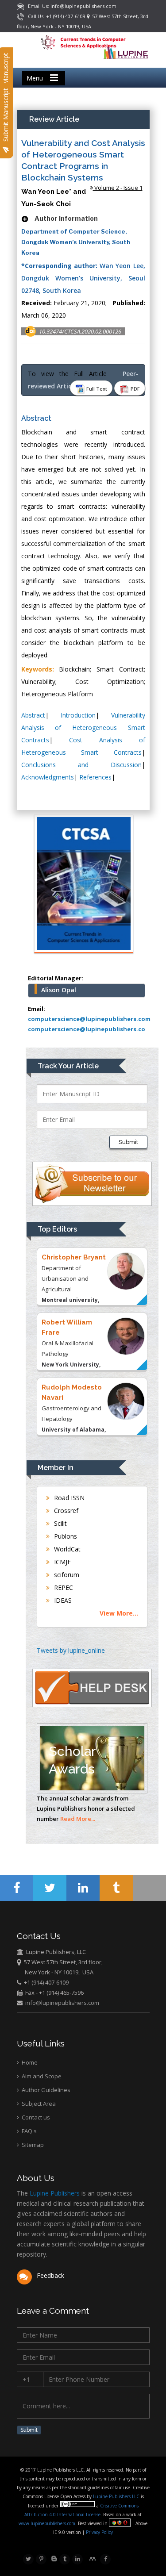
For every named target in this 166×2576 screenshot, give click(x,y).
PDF (135, 389)
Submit (128, 1142)
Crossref (65, 1511)
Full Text (96, 389)
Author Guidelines (45, 2090)
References (95, 777)
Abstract (33, 715)
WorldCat (66, 1549)
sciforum (66, 1575)
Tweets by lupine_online (71, 1650)
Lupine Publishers (54, 2193)
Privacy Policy (99, 2532)
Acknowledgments (48, 777)
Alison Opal (59, 990)
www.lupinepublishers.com (47, 2523)
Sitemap (32, 2145)
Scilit (60, 1523)
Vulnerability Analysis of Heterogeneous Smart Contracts (83, 727)
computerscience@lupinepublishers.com (89, 1019)
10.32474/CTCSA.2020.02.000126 (80, 331)
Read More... (78, 1819)
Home (29, 2062)
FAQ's (29, 2131)
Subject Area (38, 2104)
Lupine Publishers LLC (117, 2496)
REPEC (63, 1587)
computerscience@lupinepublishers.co (87, 1029)
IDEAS (62, 1600)
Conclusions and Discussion (81, 765)
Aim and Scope (41, 2076)
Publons (65, 1536)
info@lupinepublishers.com (62, 2003)
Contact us (35, 2117)
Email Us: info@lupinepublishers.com (70, 6)
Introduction (78, 715)
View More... (119, 1613)
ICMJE (62, 1562)
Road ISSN (68, 1498)
